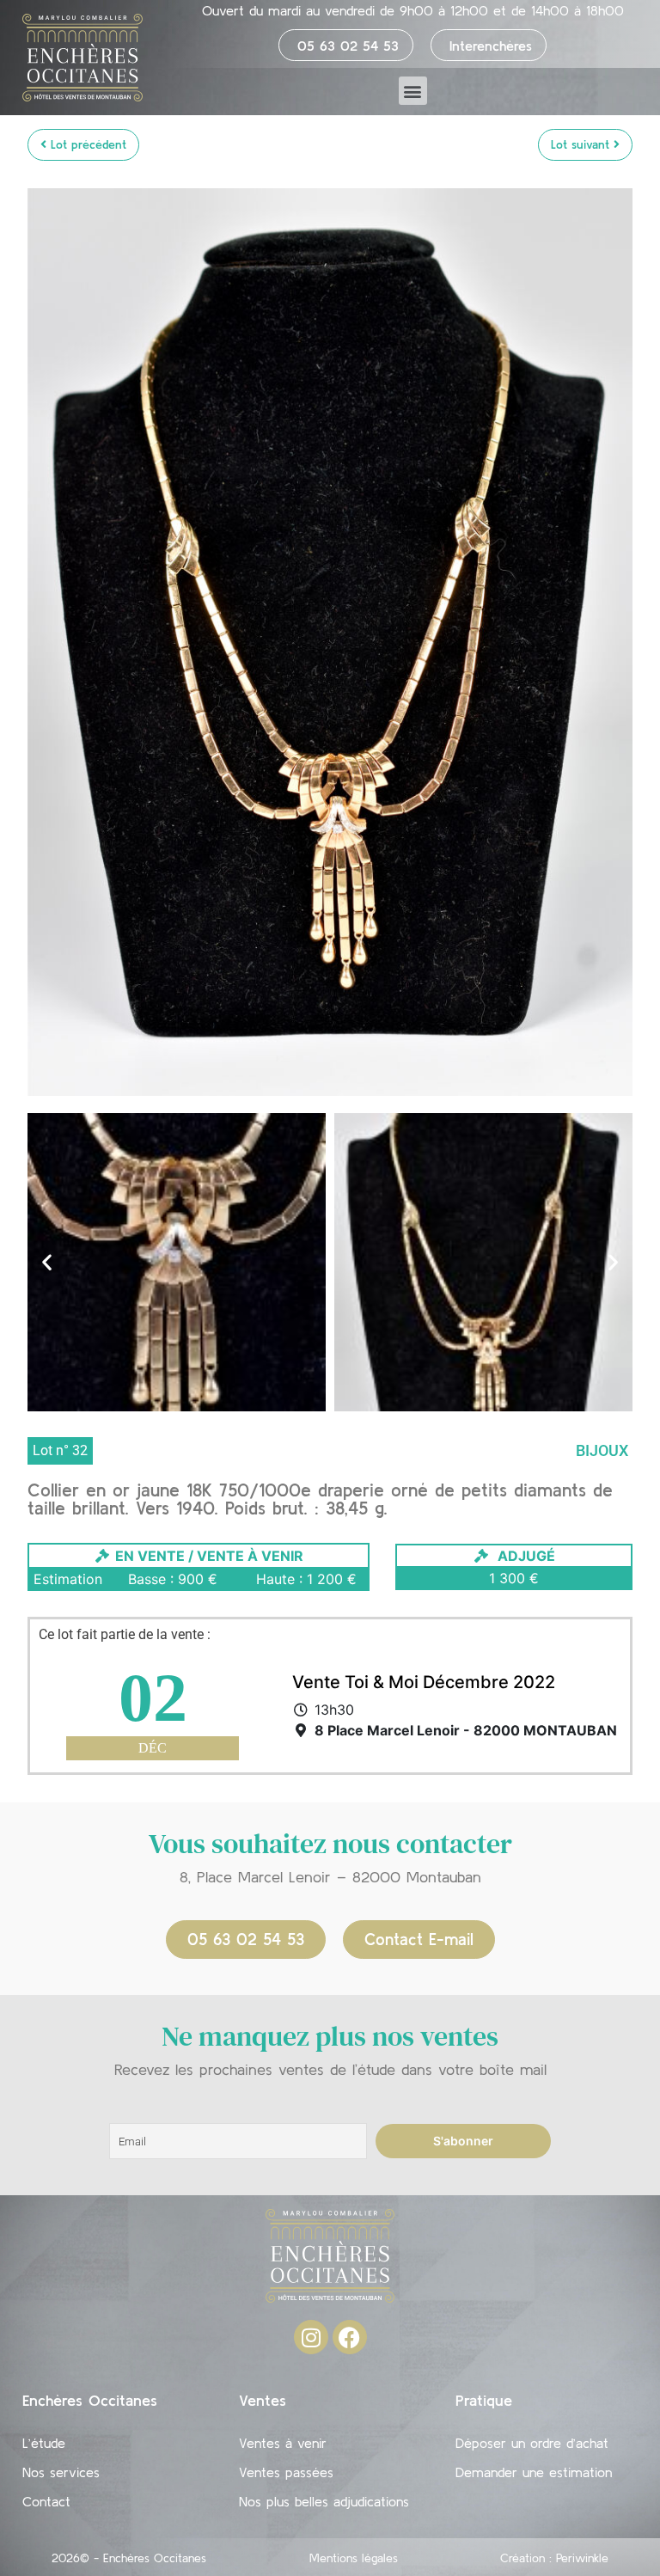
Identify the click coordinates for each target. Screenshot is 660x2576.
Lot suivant (582, 144)
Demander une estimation (534, 2472)
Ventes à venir (283, 2443)
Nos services (61, 2472)
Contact (46, 2501)
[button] (413, 91)
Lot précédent (86, 144)
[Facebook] (350, 2337)
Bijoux (602, 1450)
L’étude (44, 2443)
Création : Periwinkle (554, 2558)
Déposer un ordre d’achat (532, 2443)
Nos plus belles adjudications (324, 2501)
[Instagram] (311, 2337)
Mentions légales (354, 2558)
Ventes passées (286, 2472)
